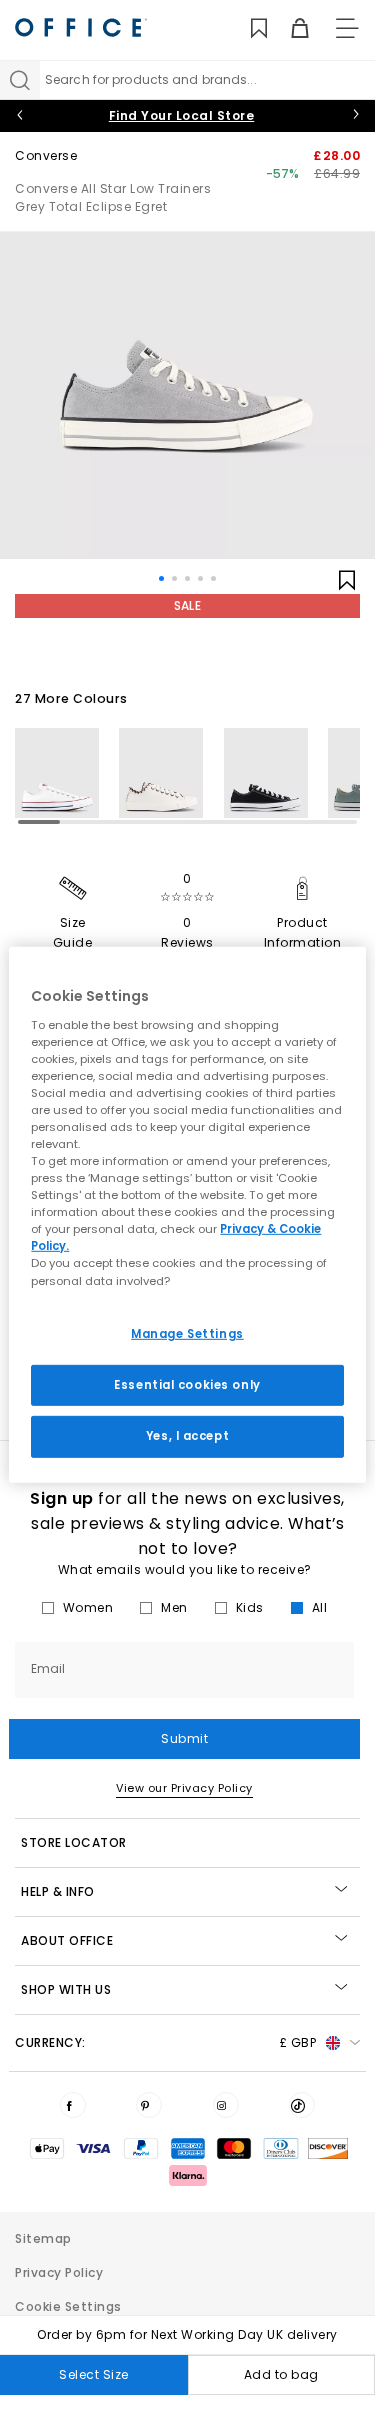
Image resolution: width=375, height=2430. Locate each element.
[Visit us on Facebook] (73, 2105)
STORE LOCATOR (74, 1842)
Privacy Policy (59, 2272)
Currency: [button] (165, 2042)
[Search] (20, 80)
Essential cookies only (187, 1384)
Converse (46, 155)
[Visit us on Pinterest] (149, 2105)
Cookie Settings (68, 2306)
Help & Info (58, 1891)
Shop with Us (66, 1989)
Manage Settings (187, 1333)
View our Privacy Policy (184, 1788)
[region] (187, 1215)
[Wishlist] (247, 28)
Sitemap (43, 2238)
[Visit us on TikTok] (302, 2105)
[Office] (81, 27)
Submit (184, 1738)
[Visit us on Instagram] (226, 2105)
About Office (67, 1940)
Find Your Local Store (182, 115)
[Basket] (288, 28)
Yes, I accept (187, 1436)
